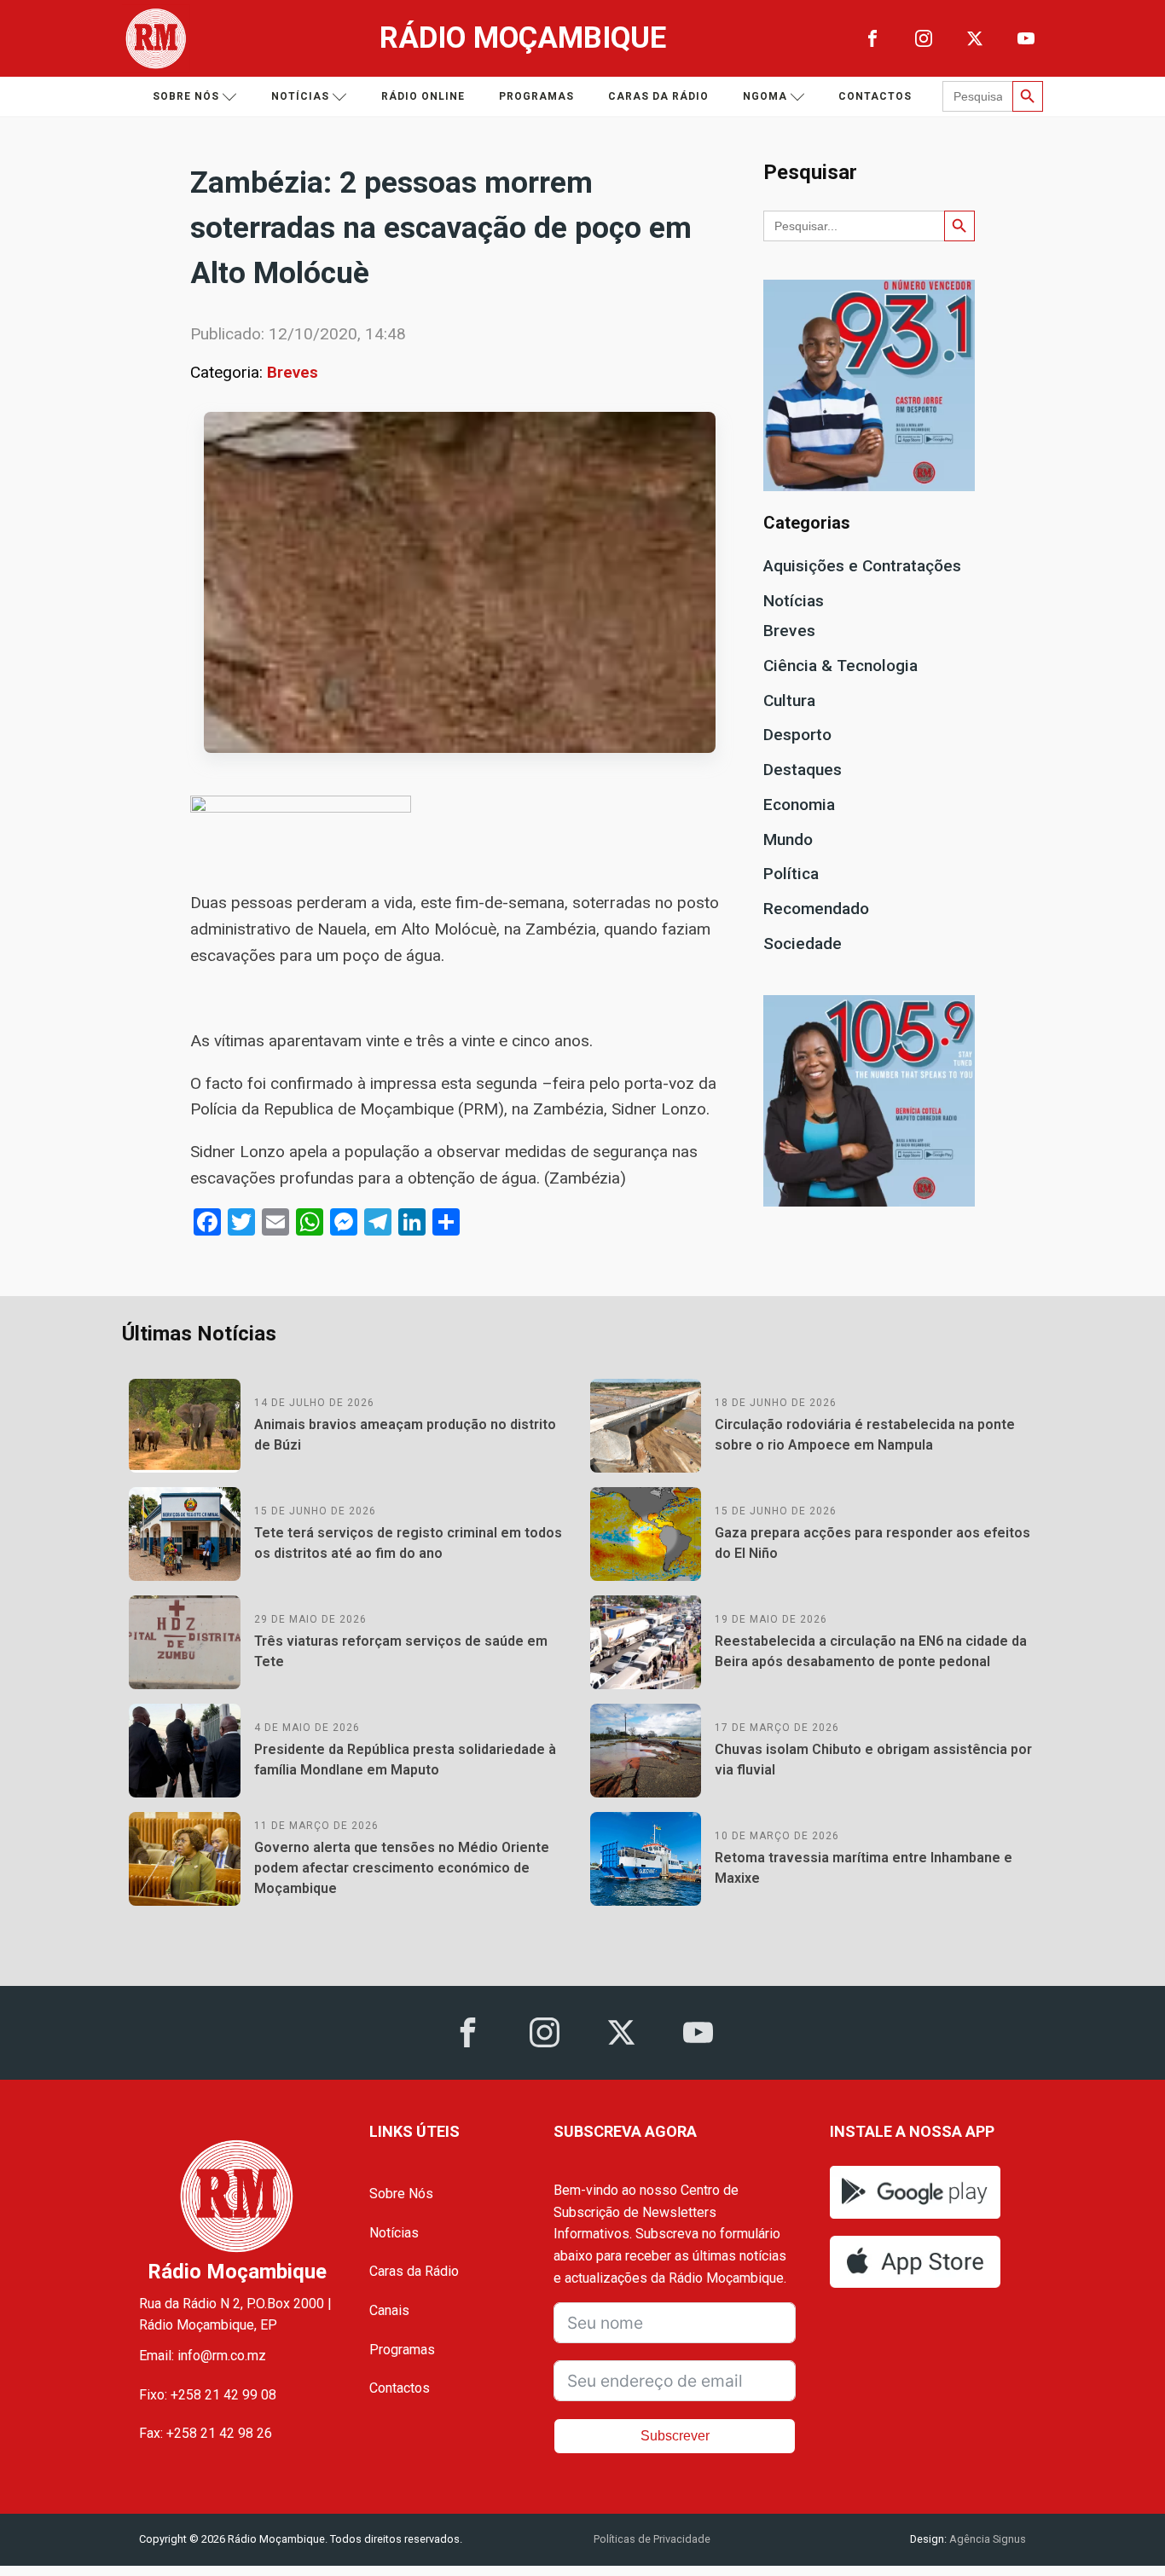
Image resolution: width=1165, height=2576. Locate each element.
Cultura (789, 700)
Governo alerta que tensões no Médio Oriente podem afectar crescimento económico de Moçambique (402, 1868)
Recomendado (816, 909)
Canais (389, 2310)
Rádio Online (423, 96)
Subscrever (675, 2436)
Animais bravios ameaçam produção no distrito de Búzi (405, 1435)
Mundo (788, 839)
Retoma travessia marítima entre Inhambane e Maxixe (864, 1868)
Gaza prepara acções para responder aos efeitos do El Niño (872, 1543)
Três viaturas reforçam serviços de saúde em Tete (401, 1651)
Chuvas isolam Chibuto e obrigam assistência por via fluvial (873, 1760)
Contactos (875, 96)
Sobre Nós (401, 2194)
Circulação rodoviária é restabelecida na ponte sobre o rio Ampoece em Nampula (865, 1435)
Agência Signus (986, 2539)
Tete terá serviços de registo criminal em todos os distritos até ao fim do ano (408, 1543)
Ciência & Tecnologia (840, 666)
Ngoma (765, 96)
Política (791, 874)
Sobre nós (186, 96)
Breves (293, 372)
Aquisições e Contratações (862, 566)
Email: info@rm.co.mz (203, 2356)
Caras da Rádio (658, 96)
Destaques (803, 770)
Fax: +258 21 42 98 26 (206, 2433)
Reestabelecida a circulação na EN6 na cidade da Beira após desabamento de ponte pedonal (871, 1651)
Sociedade (803, 944)
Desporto (797, 735)
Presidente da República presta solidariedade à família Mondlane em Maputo (405, 1760)
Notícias (300, 96)
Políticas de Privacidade (652, 2539)
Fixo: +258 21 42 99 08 (208, 2395)
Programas (536, 96)
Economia (799, 805)
